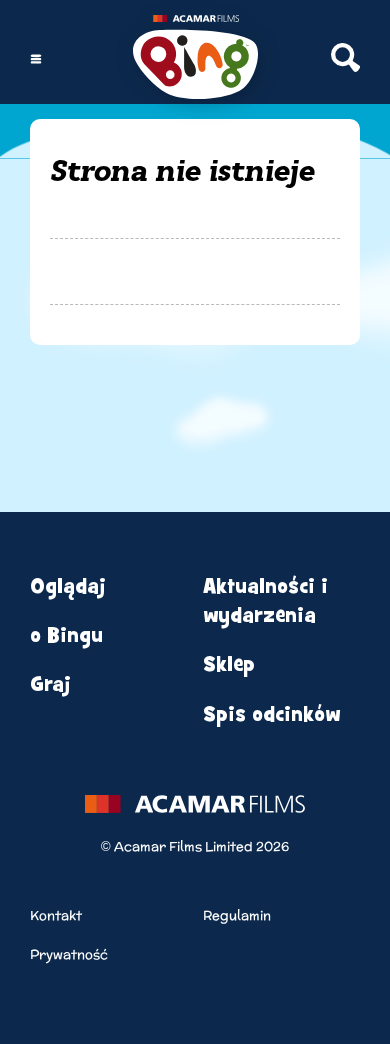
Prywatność (69, 954)
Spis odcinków (271, 714)
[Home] (195, 59)
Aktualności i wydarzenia (265, 601)
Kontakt (56, 915)
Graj (50, 684)
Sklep (229, 664)
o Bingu (66, 635)
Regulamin (237, 915)
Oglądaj (68, 586)
